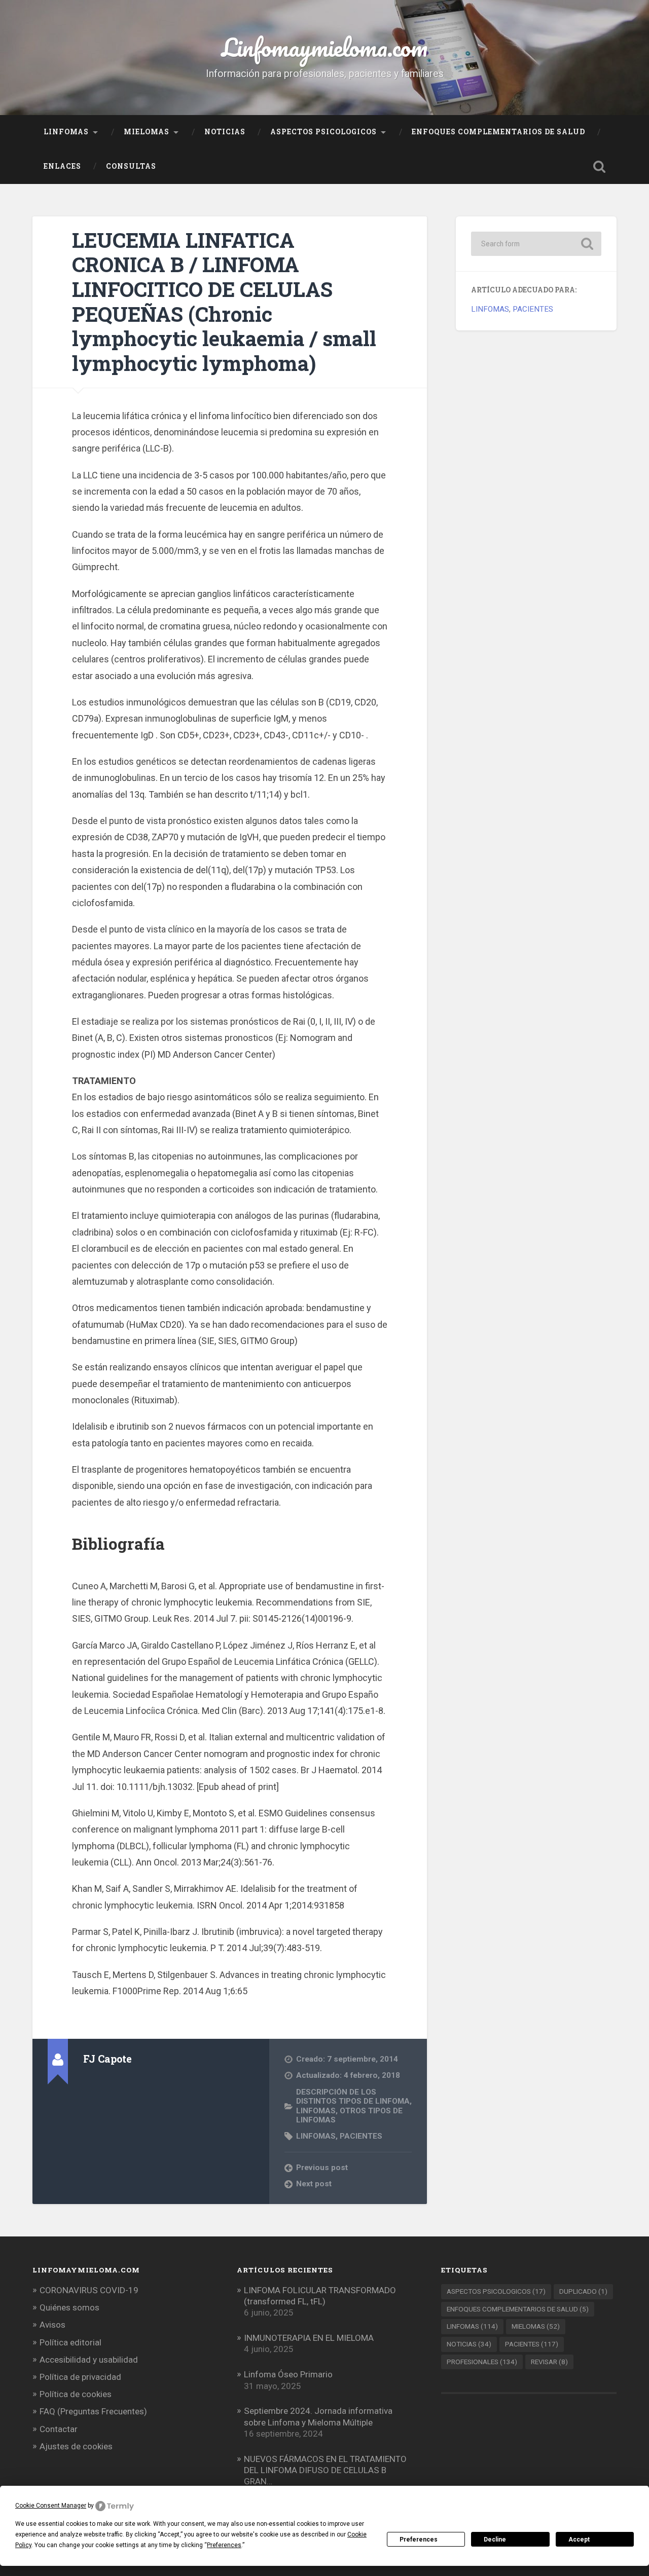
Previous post (322, 2168)
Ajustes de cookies (76, 2446)
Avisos (52, 2325)
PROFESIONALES (482, 2362)
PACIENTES (361, 2136)
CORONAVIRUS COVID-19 (89, 2290)
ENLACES (62, 166)
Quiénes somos (69, 2307)
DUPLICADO (583, 2291)
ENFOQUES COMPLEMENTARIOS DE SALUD (498, 132)
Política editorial (70, 2342)
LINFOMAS (66, 132)
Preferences (419, 2540)
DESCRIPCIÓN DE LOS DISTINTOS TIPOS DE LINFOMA (353, 2097)
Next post (314, 2184)
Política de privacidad (80, 2377)
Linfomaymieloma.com (325, 47)
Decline (495, 2540)
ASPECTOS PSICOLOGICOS (323, 132)
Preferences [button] (224, 2545)
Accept (579, 2540)
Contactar (59, 2429)
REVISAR (549, 2362)
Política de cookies (76, 2394)
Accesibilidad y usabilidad (89, 2360)
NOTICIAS (225, 132)
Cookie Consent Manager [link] (51, 2506)
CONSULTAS (131, 166)
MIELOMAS (147, 132)
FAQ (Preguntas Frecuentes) (93, 2411)
